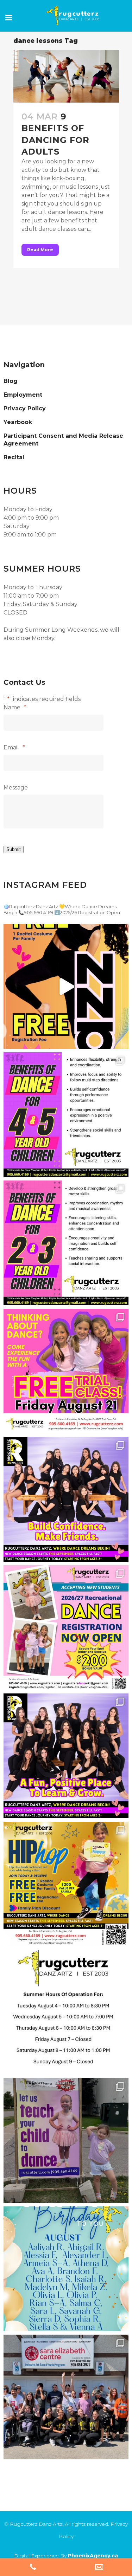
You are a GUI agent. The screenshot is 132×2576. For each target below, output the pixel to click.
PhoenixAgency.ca (93, 2556)
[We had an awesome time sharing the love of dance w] (66, 2397)
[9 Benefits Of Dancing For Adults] (66, 76)
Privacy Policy (25, 408)
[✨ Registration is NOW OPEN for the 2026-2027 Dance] (66, 986)
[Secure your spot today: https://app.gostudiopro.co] (66, 1371)
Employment (23, 395)
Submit (14, 849)
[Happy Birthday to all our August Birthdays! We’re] (66, 2269)
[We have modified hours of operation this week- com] (66, 2012)
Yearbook (18, 422)
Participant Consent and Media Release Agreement (63, 440)
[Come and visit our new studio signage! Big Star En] (66, 2141)
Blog (11, 381)
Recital (14, 457)
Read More (40, 250)
